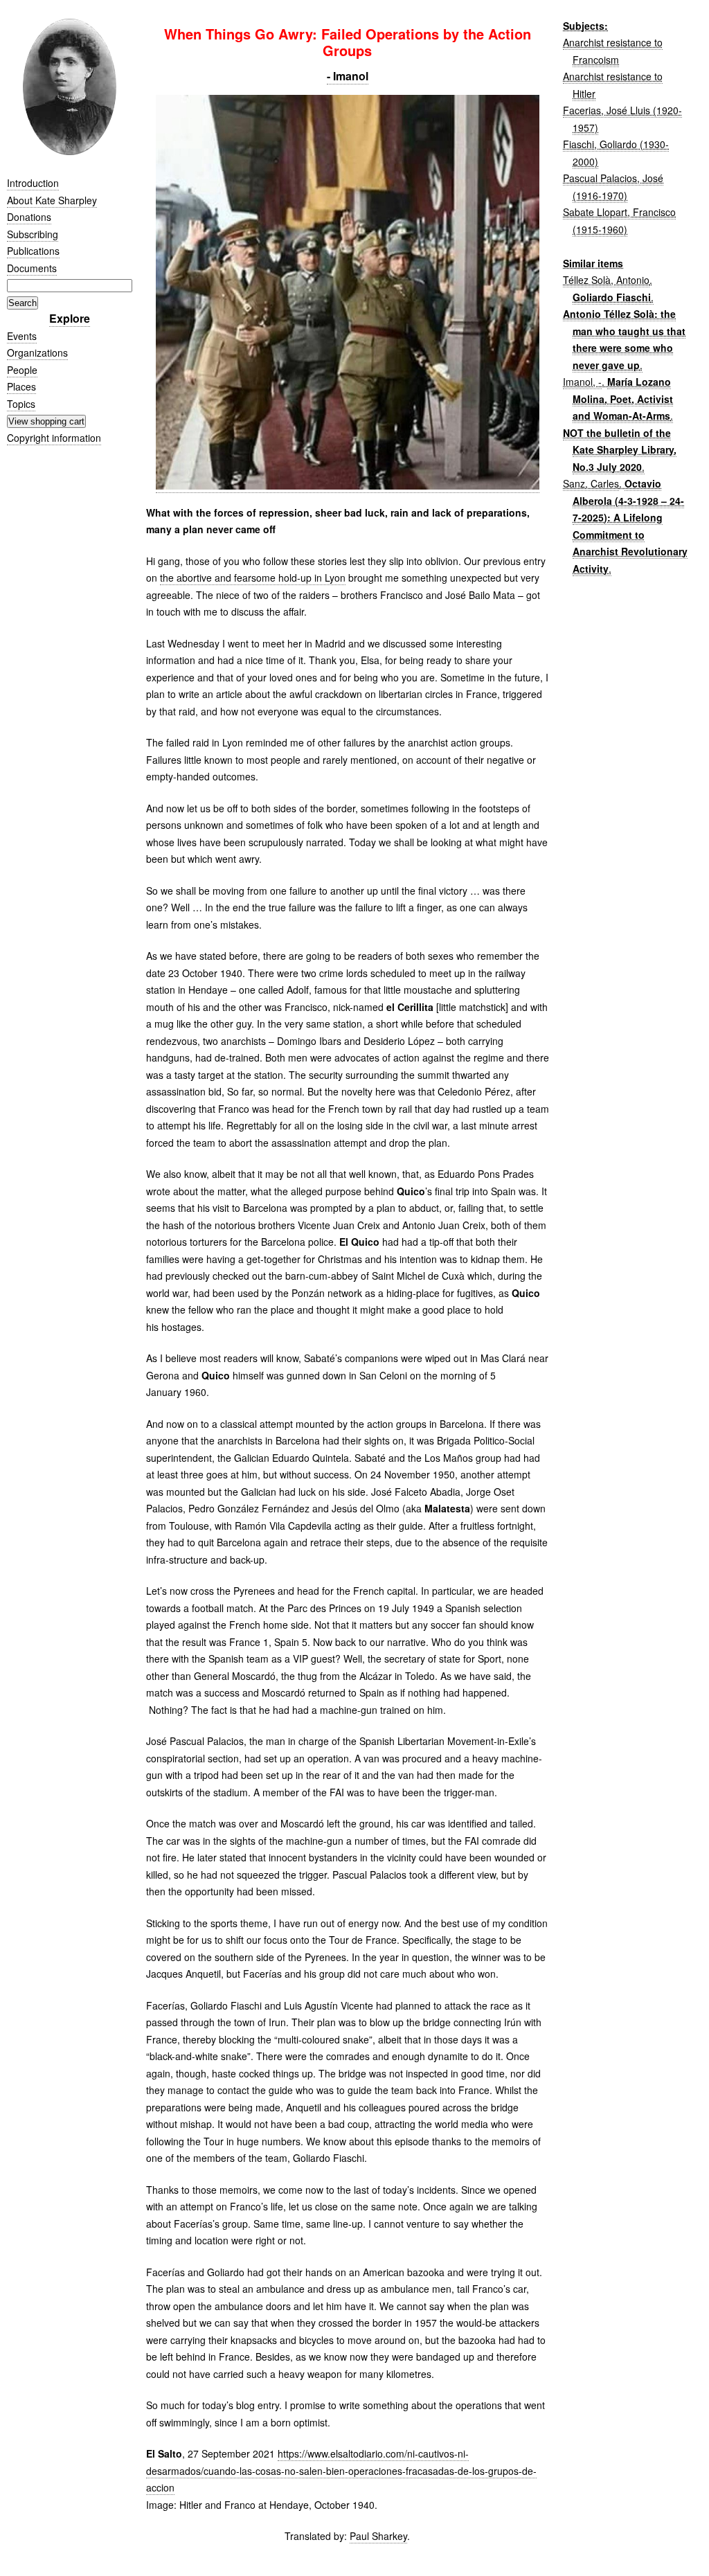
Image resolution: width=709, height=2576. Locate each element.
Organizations (37, 352)
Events (22, 336)
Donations (29, 217)
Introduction (33, 183)
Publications (33, 251)
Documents (32, 268)
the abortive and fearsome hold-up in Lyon (253, 578)
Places (21, 386)
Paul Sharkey (378, 2536)
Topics (21, 404)
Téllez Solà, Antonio (606, 280)
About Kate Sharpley (52, 200)
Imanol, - (582, 382)
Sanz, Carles (591, 483)
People (22, 370)
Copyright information (54, 438)
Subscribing (33, 234)
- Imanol (348, 76)
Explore (70, 318)
